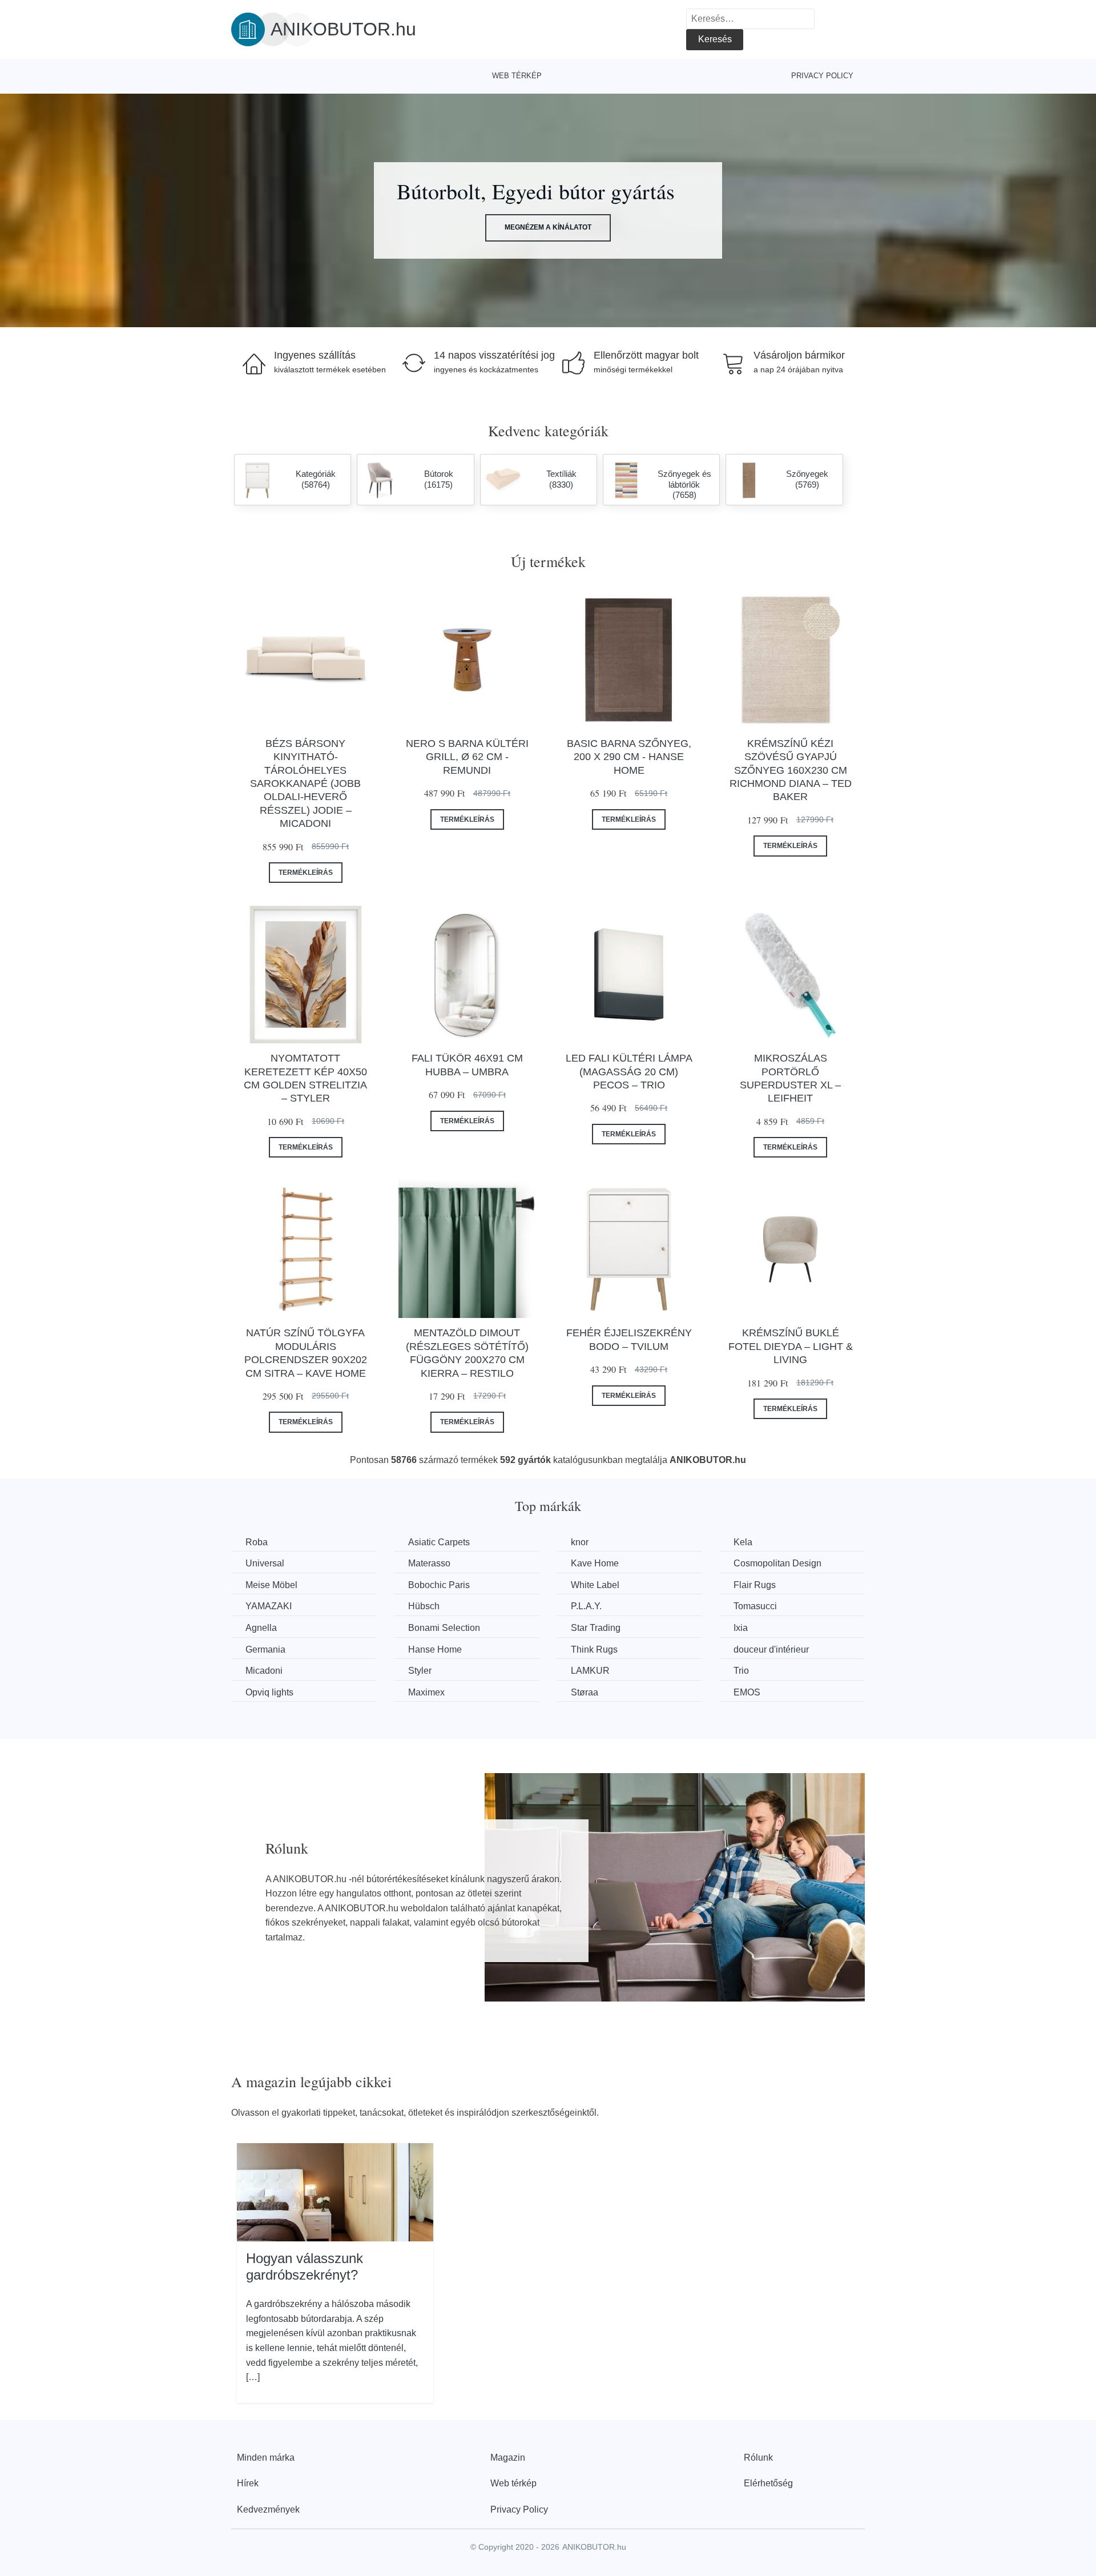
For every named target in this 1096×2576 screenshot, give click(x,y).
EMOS (747, 1692)
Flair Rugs (755, 1585)
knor (580, 1542)
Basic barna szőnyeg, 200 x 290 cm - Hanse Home (629, 757)
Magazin (508, 2458)
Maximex (426, 1692)
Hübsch (424, 1606)
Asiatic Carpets (439, 1542)
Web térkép (517, 76)
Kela (743, 1542)
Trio (741, 1671)
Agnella (261, 1628)
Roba (257, 1542)
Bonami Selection (444, 1628)
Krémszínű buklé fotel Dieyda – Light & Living (791, 1346)
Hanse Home (435, 1649)
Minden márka (266, 2458)
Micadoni (264, 1671)
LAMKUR (590, 1671)
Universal (265, 1563)
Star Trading (596, 1628)
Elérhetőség (768, 2483)
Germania (265, 1649)
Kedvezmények (268, 2509)
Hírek (248, 2483)
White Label (595, 1585)
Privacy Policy (822, 76)
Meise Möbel (271, 1585)
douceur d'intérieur (771, 1649)
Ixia (741, 1628)
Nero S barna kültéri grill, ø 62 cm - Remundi (467, 757)
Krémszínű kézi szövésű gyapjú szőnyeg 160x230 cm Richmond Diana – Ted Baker (791, 770)
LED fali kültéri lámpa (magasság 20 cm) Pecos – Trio (629, 1072)
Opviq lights (269, 1692)
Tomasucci (755, 1606)
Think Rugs (594, 1649)
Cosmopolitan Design (777, 1563)
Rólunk (758, 2458)
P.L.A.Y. (586, 1606)
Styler (420, 1671)
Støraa (585, 1692)
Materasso (429, 1563)
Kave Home (595, 1563)
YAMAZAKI (269, 1606)
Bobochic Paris (439, 1585)
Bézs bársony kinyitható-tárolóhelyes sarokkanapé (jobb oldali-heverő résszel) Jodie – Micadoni (305, 783)
